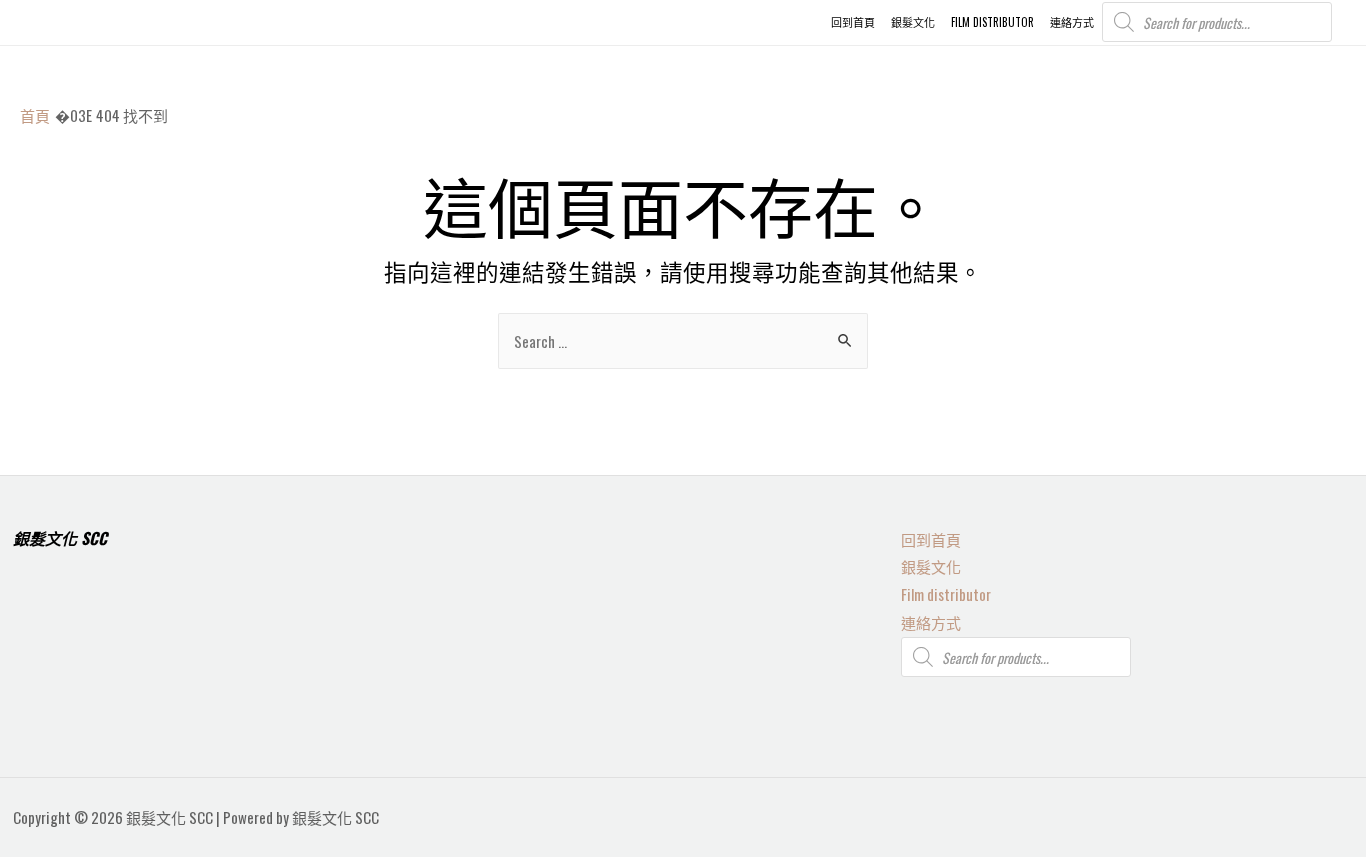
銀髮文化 (931, 566)
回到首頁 (931, 539)
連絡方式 (931, 622)
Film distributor (946, 594)
